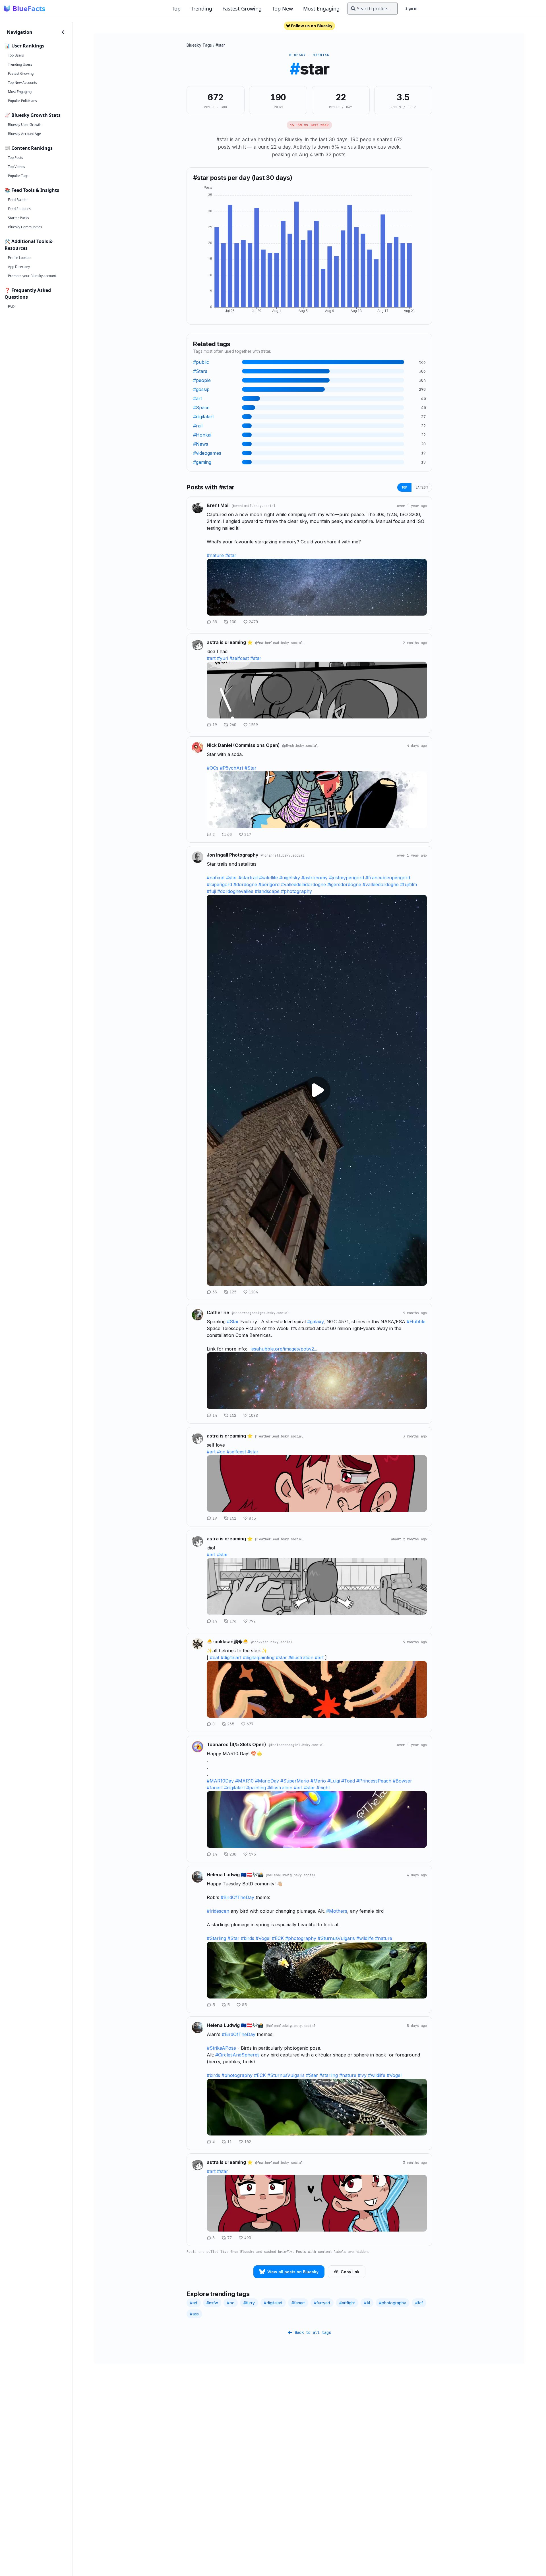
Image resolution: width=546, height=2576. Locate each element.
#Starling (216, 1938)
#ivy (362, 2075)
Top (176, 9)
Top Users (16, 55)
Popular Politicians (22, 101)
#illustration (301, 1657)
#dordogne (245, 884)
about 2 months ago (409, 1539)
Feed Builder (18, 200)
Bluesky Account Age (24, 134)
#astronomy (315, 878)
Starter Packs (18, 218)
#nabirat (216, 878)
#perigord (269, 884)
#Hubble (416, 1322)
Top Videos (16, 167)
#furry (249, 2303)
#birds (248, 1938)
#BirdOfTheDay (237, 1897)
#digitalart (231, 1657)
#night (323, 1788)
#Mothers (337, 1911)
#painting (256, 1788)
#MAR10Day (220, 1781)
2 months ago (415, 643)
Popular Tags (18, 176)
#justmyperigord (347, 878)
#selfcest (239, 658)
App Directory (19, 267)
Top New (282, 9)
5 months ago (415, 1642)
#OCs (213, 768)
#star (220, 45)
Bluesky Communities (25, 227)
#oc (221, 1452)
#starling (329, 2075)
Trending (201, 9)
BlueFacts (29, 9)
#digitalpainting (259, 1657)
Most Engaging (321, 9)
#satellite (268, 878)
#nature (215, 555)
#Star (251, 768)
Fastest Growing (242, 9)
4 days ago (417, 746)
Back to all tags (313, 2332)
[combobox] (373, 9)
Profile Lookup (19, 258)
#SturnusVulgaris (336, 1938)
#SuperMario (295, 1781)
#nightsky (290, 878)
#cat (215, 1657)
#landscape (267, 891)
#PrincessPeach (374, 1781)
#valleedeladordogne (303, 884)
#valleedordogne (381, 884)
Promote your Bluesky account (32, 276)
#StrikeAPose (221, 2048)
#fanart (215, 1788)
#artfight (347, 2303)
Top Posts (15, 158)
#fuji (211, 891)
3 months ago (415, 1436)
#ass (194, 2314)
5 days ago (417, 2026)
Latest (422, 487)
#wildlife (365, 1938)
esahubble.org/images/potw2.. (284, 1349)
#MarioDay (267, 1781)
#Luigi (334, 1781)
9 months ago (415, 1313)
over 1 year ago (412, 506)
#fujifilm (409, 884)
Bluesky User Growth (25, 125)
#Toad (348, 1781)
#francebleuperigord (388, 878)
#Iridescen (218, 1911)
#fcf (419, 2303)
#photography (296, 891)
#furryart (322, 2303)
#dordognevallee (235, 891)
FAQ (11, 307)
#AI (367, 2303)
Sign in (411, 8)
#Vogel (263, 1938)
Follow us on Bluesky (312, 26)
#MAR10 (244, 1781)
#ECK (278, 1938)
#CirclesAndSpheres (237, 2055)
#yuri (223, 658)
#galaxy (315, 1322)
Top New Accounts (22, 83)
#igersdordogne (344, 884)
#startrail (248, 878)
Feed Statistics (19, 209)
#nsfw (212, 2303)
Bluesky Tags (199, 45)
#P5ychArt (231, 768)
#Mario (318, 1781)
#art (211, 658)
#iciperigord (219, 884)
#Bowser (402, 1781)
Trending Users (20, 64)
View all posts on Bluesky (293, 2272)
